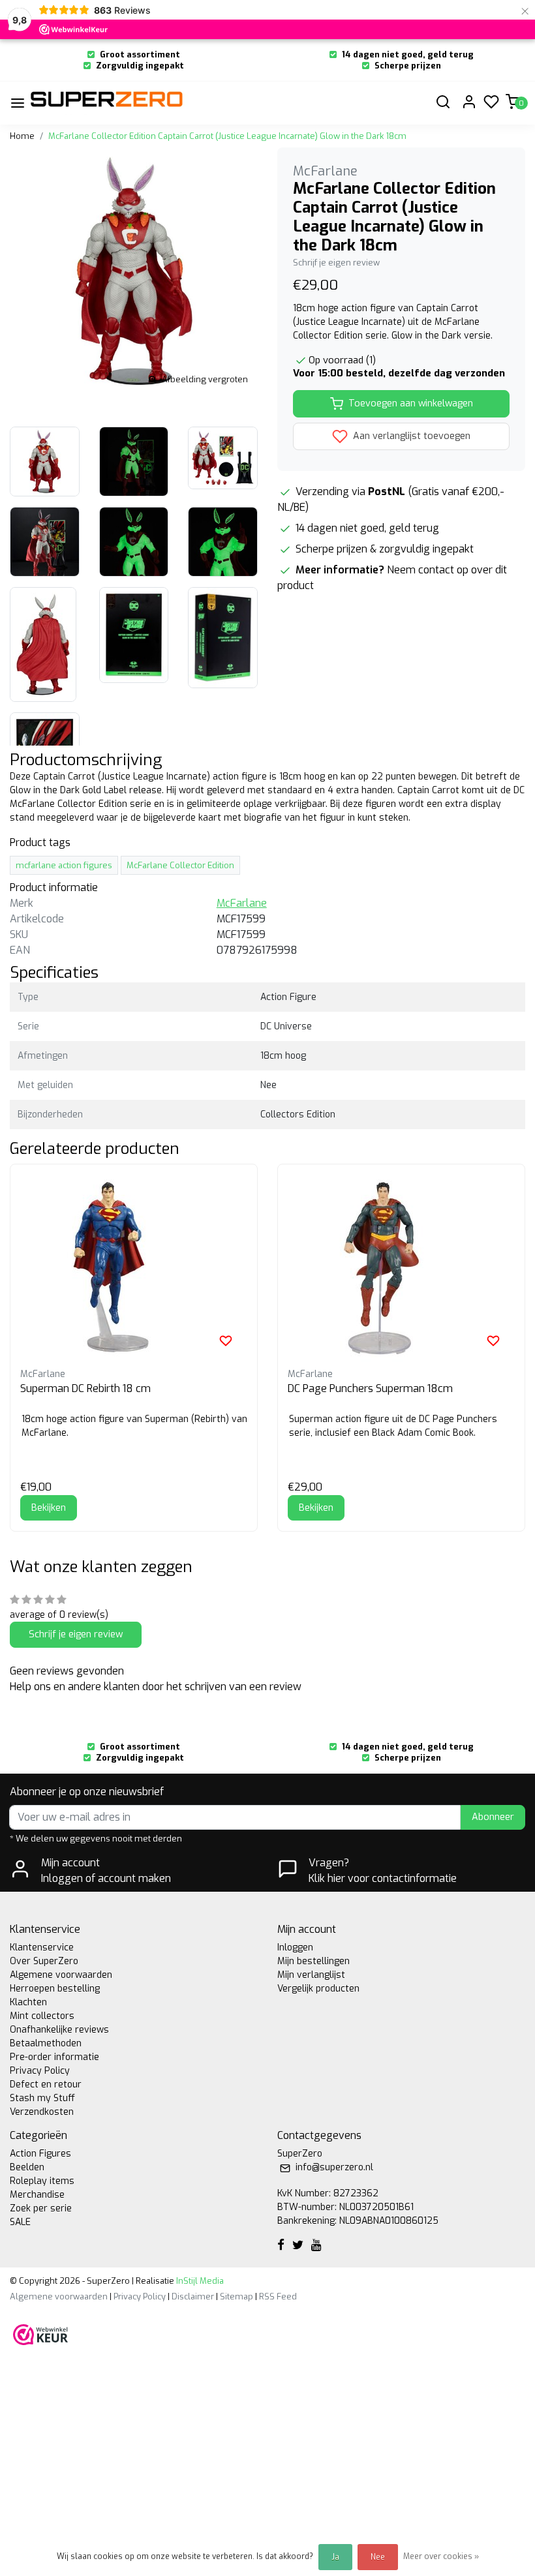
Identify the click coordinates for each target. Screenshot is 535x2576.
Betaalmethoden (46, 2043)
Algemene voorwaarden (61, 1975)
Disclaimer (193, 2296)
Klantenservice (42, 1947)
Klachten (28, 2002)
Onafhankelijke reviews (59, 2030)
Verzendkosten (42, 2112)
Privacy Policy (40, 2071)
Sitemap (237, 2296)
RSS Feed (278, 2296)
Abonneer (493, 1817)
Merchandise (37, 2195)
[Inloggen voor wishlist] (226, 1341)
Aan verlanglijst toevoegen (410, 436)
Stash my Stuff (42, 2098)
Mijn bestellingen (313, 1961)
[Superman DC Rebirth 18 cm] (134, 1268)
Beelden (27, 2167)
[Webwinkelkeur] (40, 2334)
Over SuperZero (44, 1961)
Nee (378, 2557)
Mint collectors (42, 2016)
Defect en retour (46, 2084)
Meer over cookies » (441, 2556)
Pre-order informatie (54, 2057)
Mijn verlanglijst (311, 1975)
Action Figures (40, 2154)
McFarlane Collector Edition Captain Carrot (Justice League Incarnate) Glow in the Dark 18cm (227, 136)
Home (22, 136)
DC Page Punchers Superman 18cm (370, 1388)
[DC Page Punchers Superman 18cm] (401, 1268)
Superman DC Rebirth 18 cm (85, 1388)
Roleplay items (42, 2181)
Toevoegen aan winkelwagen (411, 403)
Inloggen (295, 1947)
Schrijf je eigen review (336, 263)
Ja (335, 2557)
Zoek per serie (41, 2208)
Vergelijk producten (318, 1989)
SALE (20, 2222)
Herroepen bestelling (55, 1989)
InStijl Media (199, 2281)
